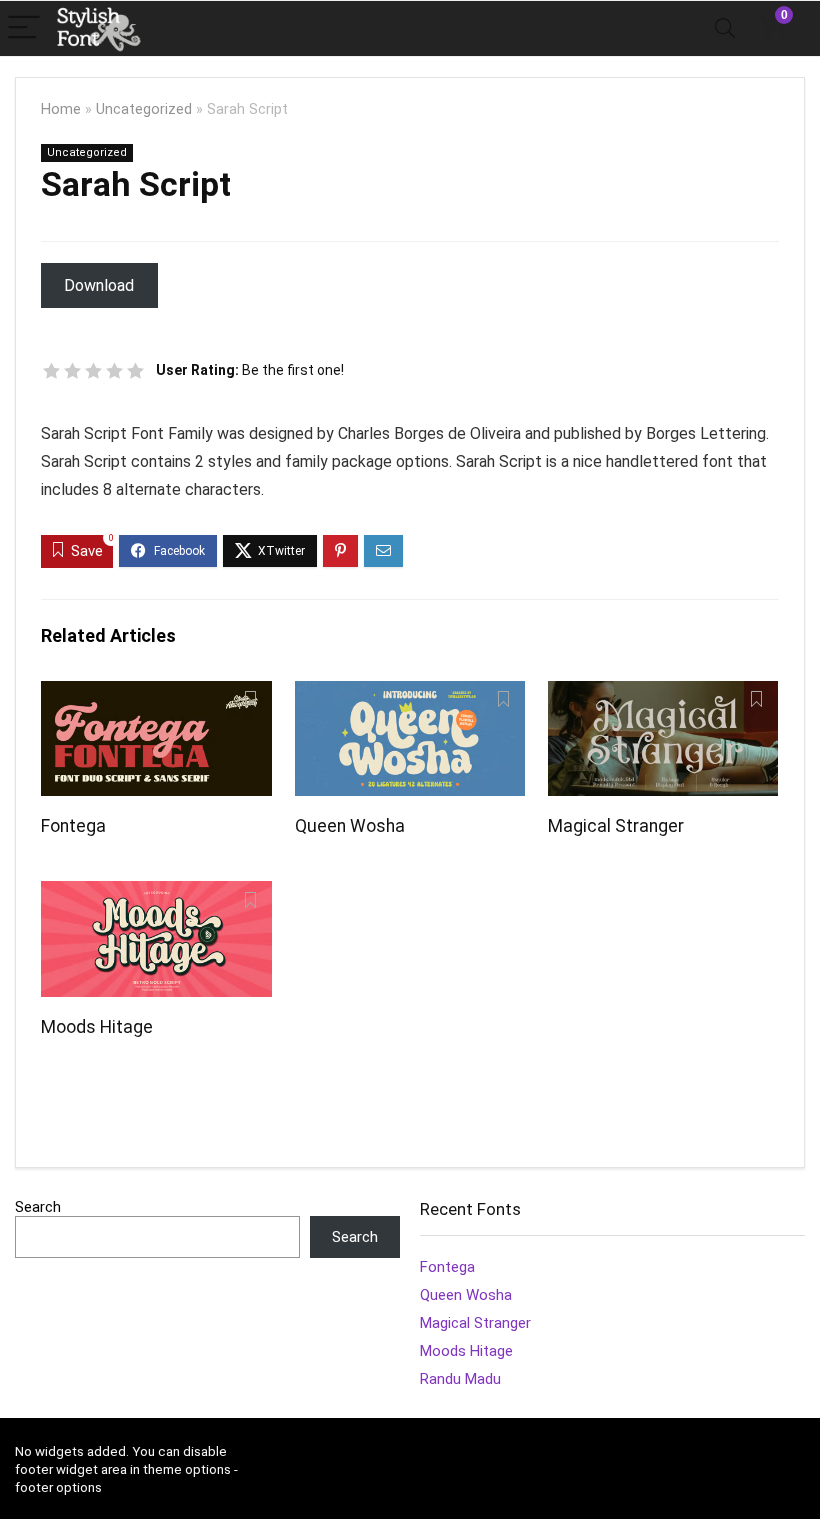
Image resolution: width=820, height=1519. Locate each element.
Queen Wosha (350, 826)
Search (38, 1207)
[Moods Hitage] (156, 894)
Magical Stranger (616, 826)
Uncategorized (144, 109)
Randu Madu (460, 1379)
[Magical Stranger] (663, 694)
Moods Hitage (97, 1027)
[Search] (725, 28)
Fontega (73, 826)
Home (61, 109)
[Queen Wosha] (410, 694)
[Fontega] (156, 694)
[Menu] (24, 28)
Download (99, 285)
